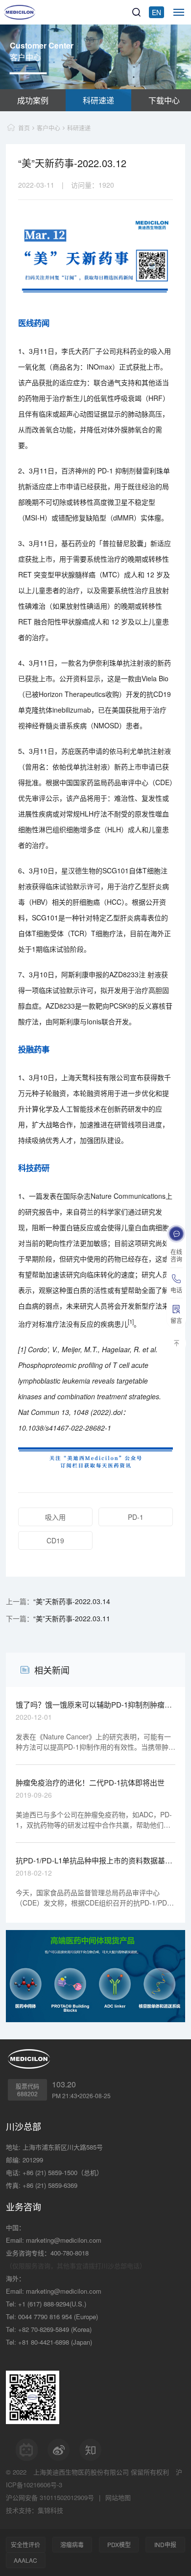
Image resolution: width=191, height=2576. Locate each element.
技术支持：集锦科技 (35, 2510)
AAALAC (25, 2560)
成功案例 (33, 100)
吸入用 (55, 1517)
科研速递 (98, 100)
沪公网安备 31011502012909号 (50, 2497)
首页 (24, 128)
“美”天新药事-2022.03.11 (72, 1618)
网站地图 (118, 2497)
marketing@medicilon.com (64, 2240)
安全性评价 (25, 2544)
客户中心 (48, 128)
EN (156, 12)
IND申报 (165, 2544)
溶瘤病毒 (72, 2544)
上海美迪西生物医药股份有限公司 (81, 2472)
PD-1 (136, 1517)
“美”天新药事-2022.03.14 (72, 1601)
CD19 (55, 1540)
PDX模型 (119, 2544)
